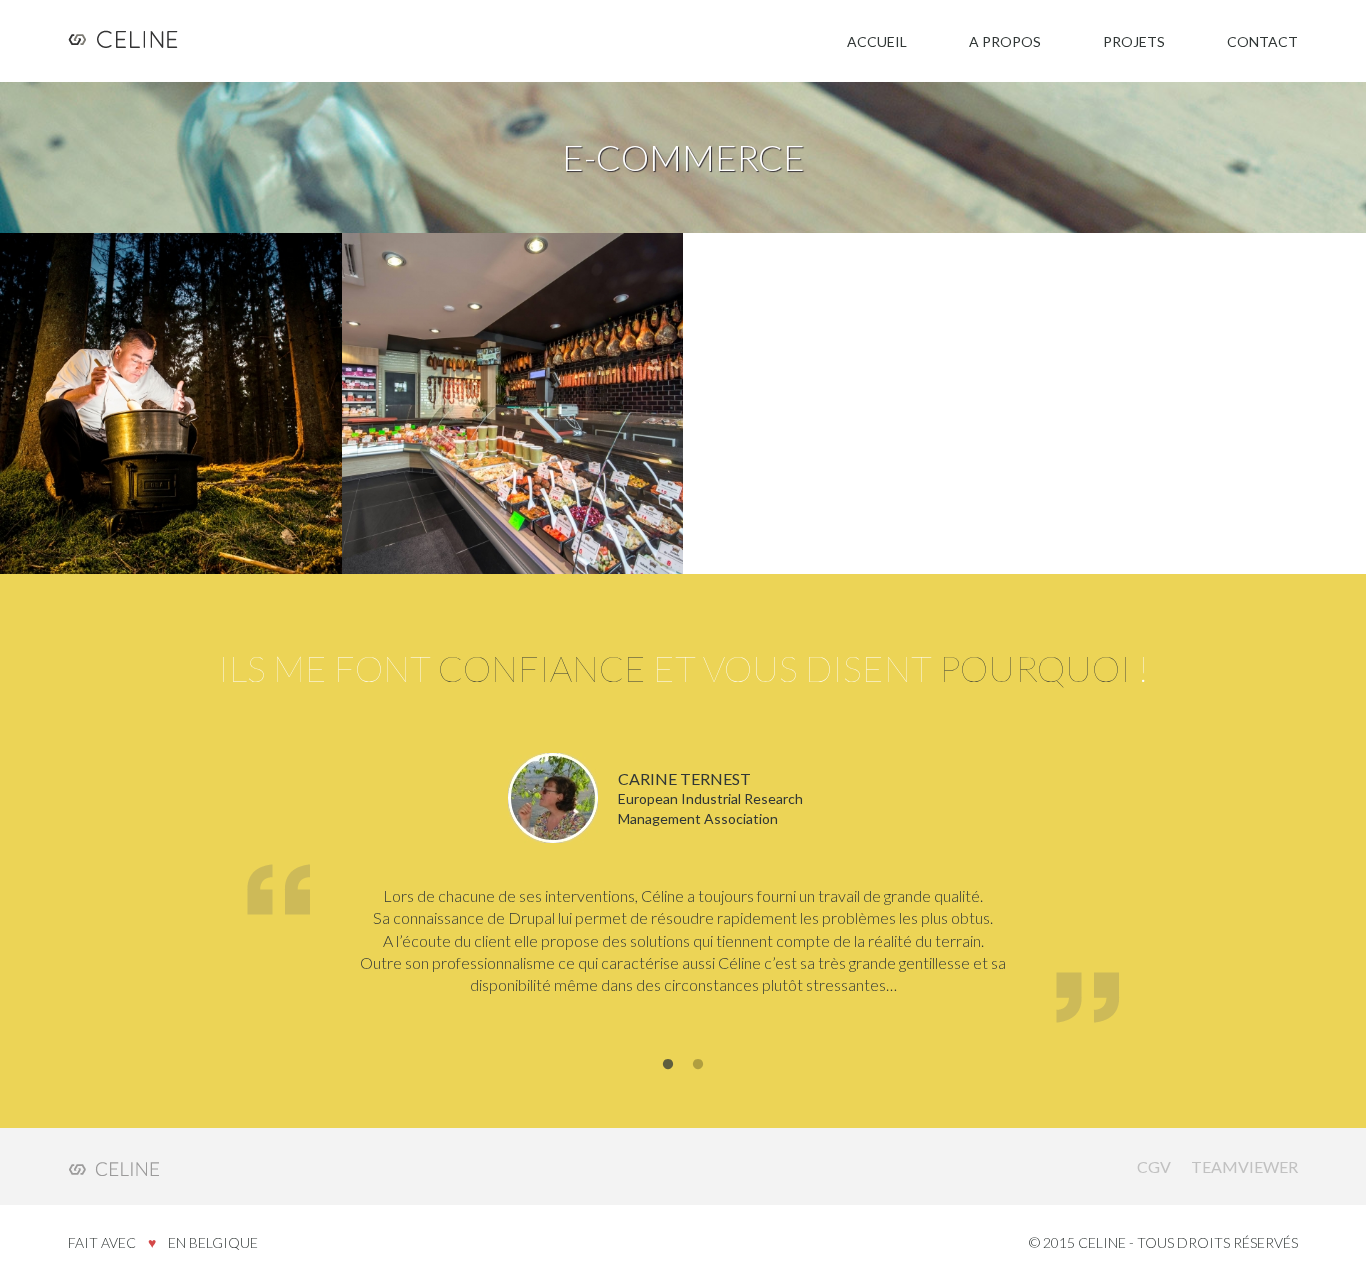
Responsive (104, 365)
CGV (1154, 1166)
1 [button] (668, 1065)
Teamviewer (1244, 1166)
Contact (1262, 41)
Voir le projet (115, 462)
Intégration (255, 346)
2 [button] (698, 1065)
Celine (113, 1166)
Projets (1134, 41)
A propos (1005, 41)
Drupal (88, 346)
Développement (206, 365)
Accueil (877, 41)
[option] (683, 891)
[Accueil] (128, 41)
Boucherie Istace (486, 413)
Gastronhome (125, 413)
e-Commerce (164, 346)
